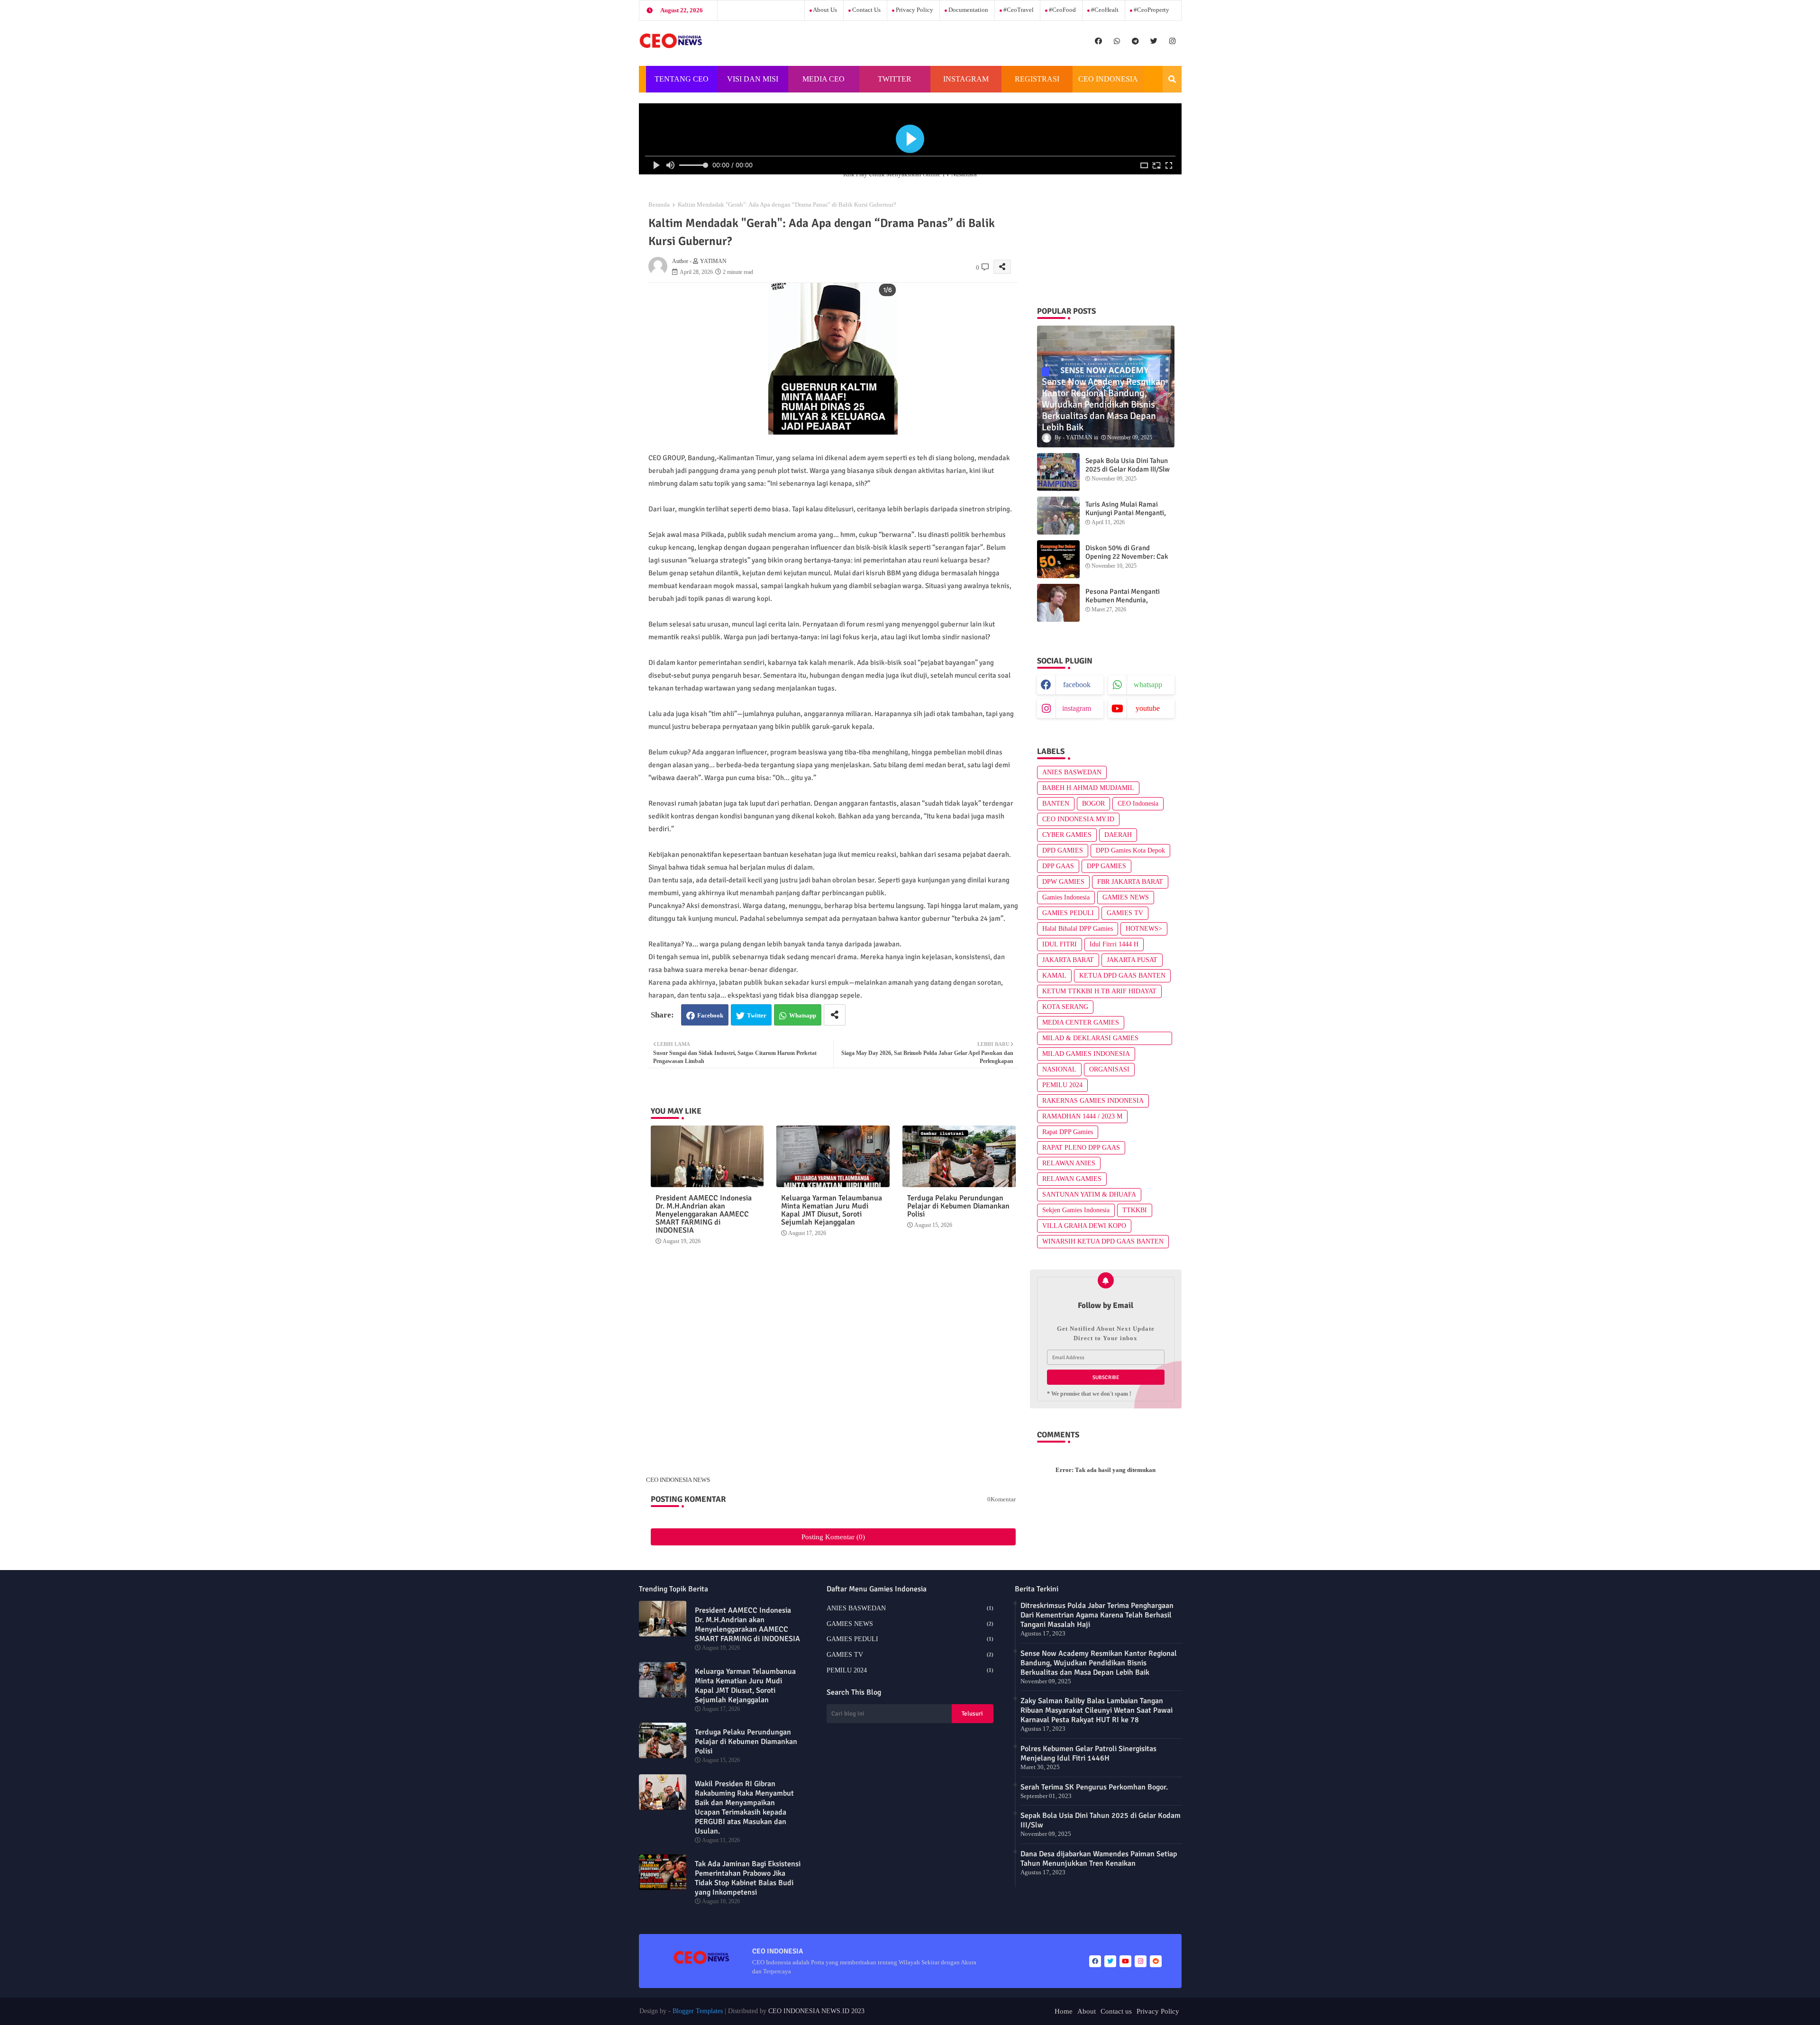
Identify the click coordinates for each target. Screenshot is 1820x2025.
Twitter (757, 1015)
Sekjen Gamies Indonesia (1076, 1210)
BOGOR (1093, 804)
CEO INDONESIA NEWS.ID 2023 (816, 2011)
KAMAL (1054, 976)
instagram (1077, 708)
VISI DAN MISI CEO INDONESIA (753, 84)
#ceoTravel (1018, 10)
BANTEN (1056, 804)
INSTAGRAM (966, 79)
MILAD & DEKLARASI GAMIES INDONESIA (1090, 1040)
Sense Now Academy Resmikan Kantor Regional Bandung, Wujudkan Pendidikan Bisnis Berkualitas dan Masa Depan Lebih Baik (1099, 1663)
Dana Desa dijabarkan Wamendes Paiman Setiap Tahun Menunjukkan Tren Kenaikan (1099, 1859)
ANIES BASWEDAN (1072, 772)
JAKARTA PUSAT (1132, 960)
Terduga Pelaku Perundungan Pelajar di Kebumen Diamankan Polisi (958, 1206)
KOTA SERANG (1065, 1007)
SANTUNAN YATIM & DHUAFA (1089, 1194)
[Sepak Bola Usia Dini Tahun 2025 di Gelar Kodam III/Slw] (1058, 472)
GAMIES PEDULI (1068, 913)
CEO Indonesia (1138, 804)
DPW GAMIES (1063, 882)
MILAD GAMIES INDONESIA (1086, 1054)
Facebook (710, 1015)
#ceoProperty (1151, 10)
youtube (1148, 708)
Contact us (866, 10)
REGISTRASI (1037, 79)
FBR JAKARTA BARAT (1130, 882)
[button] (1172, 79)
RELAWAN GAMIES (1072, 1179)
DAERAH (1118, 835)
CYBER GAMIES (1067, 835)
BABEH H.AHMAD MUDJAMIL (1088, 788)
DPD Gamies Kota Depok (1130, 850)
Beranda (659, 204)
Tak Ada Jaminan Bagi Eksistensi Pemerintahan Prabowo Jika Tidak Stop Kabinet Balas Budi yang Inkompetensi (748, 1878)
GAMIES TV (1125, 913)
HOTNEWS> (1144, 929)
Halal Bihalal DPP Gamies (1078, 929)
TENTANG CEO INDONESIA (682, 84)
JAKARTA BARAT (1068, 960)
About (1087, 2011)
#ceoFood (1062, 10)
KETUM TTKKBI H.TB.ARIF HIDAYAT (1099, 991)
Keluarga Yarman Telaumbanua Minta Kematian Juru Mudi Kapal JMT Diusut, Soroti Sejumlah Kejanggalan (832, 1210)
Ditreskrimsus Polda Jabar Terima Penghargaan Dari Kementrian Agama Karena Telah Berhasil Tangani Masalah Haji (1097, 1615)
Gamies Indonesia (1066, 897)
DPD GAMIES (1063, 850)
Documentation (968, 10)
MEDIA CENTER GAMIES (1081, 1022)
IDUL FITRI (1060, 944)
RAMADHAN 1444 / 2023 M (1082, 1116)
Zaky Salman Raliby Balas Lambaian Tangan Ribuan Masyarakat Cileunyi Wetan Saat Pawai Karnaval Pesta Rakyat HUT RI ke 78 (1097, 1710)
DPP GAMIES (1106, 866)
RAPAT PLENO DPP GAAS (1081, 1148)
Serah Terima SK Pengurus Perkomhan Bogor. (1094, 1787)
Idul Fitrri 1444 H (1114, 944)
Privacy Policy (914, 10)
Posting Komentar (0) (833, 1537)
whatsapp (1148, 685)
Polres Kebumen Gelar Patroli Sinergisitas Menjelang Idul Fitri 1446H (1088, 1753)
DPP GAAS (1058, 866)
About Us (824, 10)
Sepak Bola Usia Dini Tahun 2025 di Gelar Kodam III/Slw (1128, 465)
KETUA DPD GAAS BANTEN (1122, 976)
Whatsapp (803, 1015)
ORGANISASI (1109, 1069)
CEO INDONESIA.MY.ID (1078, 819)
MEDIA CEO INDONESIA (822, 84)
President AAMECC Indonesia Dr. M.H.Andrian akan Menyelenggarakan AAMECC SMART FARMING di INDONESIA (704, 1214)
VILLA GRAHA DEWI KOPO (1084, 1226)
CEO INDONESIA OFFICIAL (1108, 84)
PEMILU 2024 (1062, 1085)
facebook (1077, 685)
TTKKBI (1135, 1210)
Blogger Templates (698, 2011)
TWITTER (895, 79)
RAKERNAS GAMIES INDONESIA (1093, 1101)
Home (1064, 2011)
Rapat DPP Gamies (1068, 1132)
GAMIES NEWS (1126, 897)
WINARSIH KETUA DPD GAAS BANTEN (1103, 1241)
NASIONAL (1059, 1069)
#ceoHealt (1104, 10)
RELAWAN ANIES (1069, 1163)
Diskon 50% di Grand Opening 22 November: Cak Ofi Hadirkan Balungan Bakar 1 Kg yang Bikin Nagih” (1130, 561)
